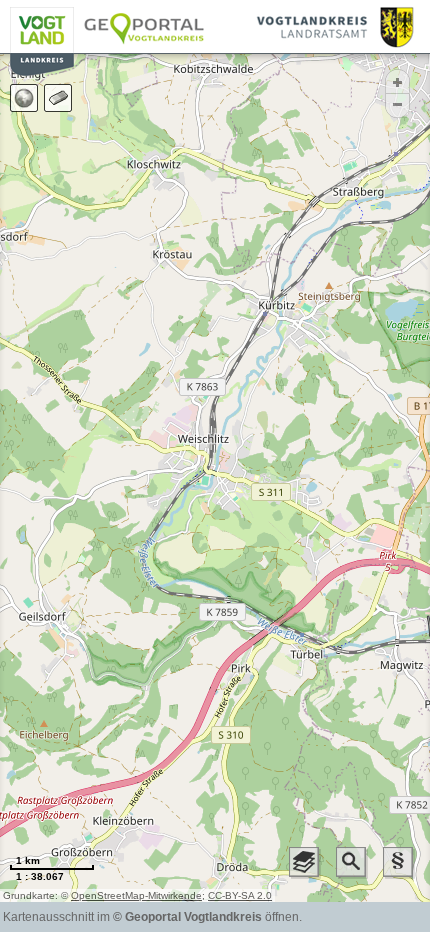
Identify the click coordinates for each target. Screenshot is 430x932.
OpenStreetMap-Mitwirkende (136, 895)
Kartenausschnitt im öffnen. (152, 917)
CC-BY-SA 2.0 (240, 895)
